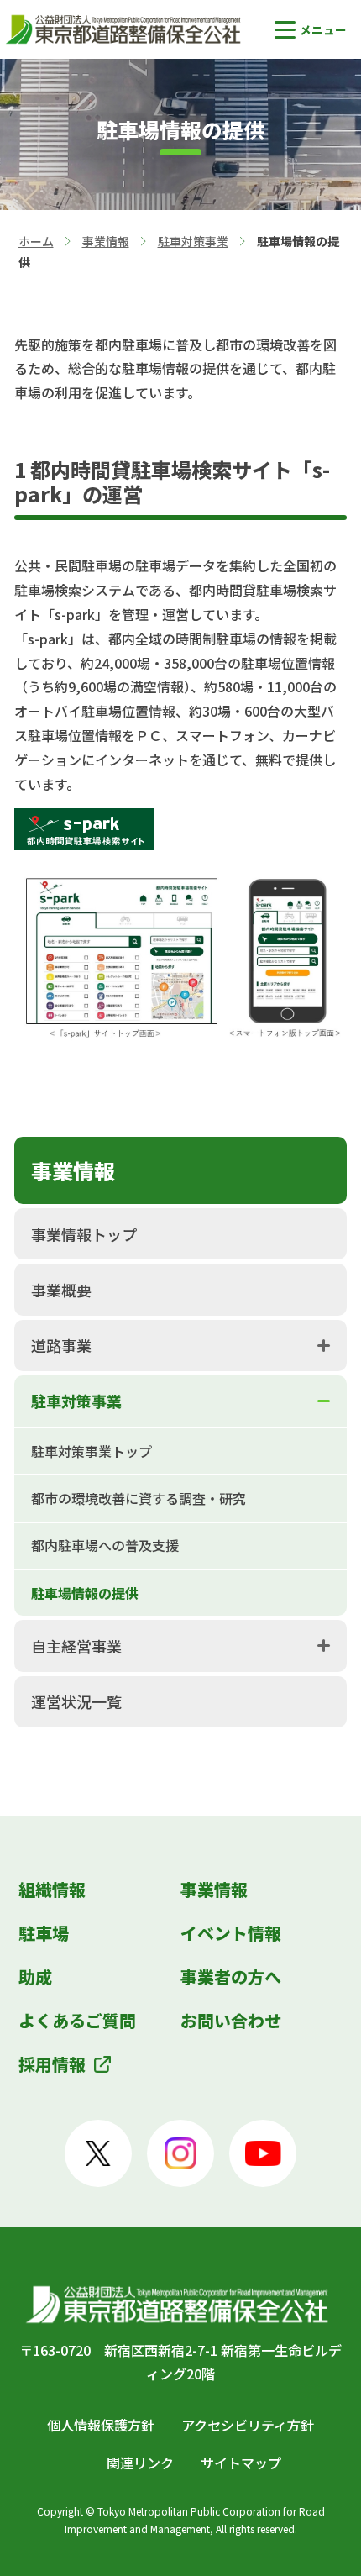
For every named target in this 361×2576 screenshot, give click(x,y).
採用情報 (52, 2064)
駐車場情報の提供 (85, 1593)
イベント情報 (231, 1933)
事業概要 (61, 1290)
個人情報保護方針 (101, 2425)
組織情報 (52, 1889)
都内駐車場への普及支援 (105, 1545)
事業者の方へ (231, 1977)
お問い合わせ (231, 2020)
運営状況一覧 (76, 1701)
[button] (311, 30)
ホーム (36, 241)
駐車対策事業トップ (92, 1451)
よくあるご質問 (77, 2020)
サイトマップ (241, 2463)
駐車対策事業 (193, 241)
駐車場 (44, 1933)
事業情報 (106, 241)
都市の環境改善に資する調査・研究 (139, 1498)
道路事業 (61, 1345)
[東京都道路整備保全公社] (126, 29)
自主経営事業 (76, 1646)
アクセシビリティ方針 (248, 2425)
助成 (35, 1977)
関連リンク (140, 2463)
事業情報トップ (84, 1234)
